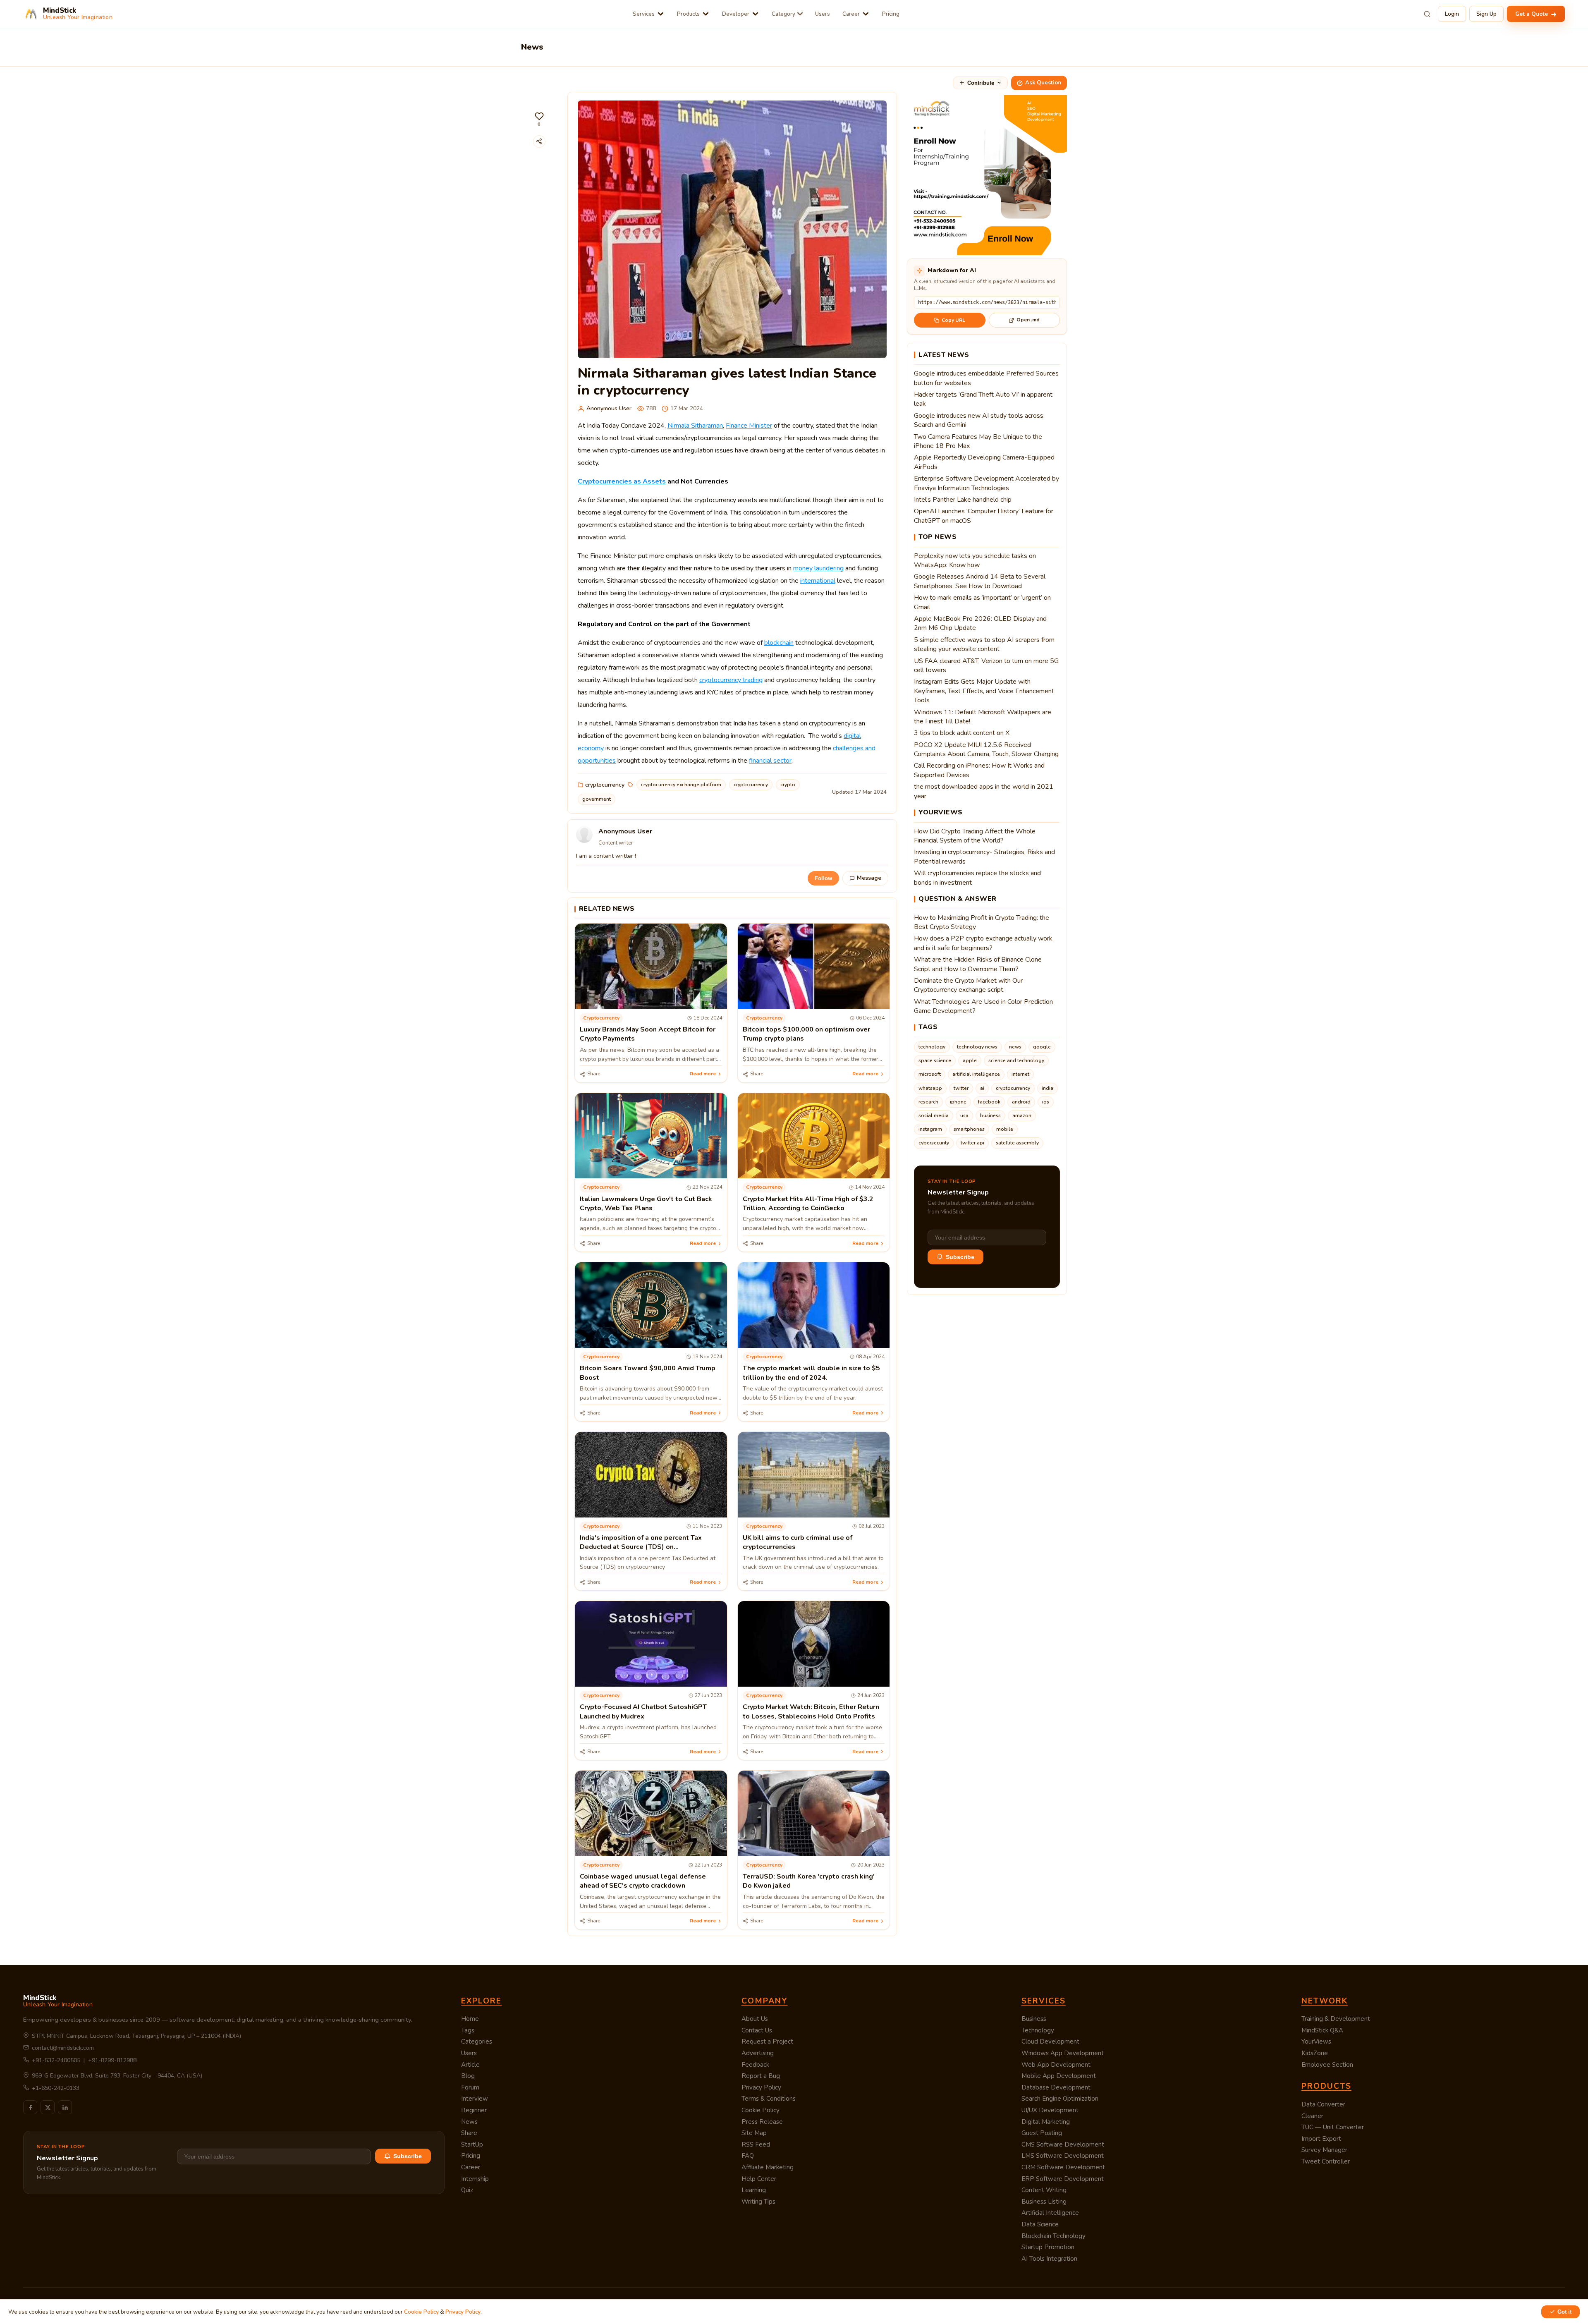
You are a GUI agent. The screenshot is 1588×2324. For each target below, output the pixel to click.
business (990, 1115)
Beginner (474, 2110)
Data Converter (1323, 2104)
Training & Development (1336, 2019)
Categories (477, 2042)
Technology (1038, 2030)
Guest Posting (1042, 2133)
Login (1452, 14)
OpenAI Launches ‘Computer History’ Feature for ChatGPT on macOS (984, 516)
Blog (468, 2076)
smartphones (969, 1129)
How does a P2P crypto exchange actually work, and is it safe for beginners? (984, 943)
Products (688, 14)
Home (470, 2019)
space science (935, 1060)
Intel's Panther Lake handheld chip (963, 500)
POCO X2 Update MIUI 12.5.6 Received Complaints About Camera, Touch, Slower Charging (986, 749)
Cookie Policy (761, 2110)
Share (469, 2133)
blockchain (779, 643)
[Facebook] (30, 2107)
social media (934, 1115)
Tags (468, 2030)
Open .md (1028, 320)
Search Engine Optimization (1060, 2099)
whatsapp (930, 1088)
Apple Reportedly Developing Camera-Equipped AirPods (984, 462)
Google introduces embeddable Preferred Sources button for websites (986, 378)
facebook (989, 1102)
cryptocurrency (605, 785)
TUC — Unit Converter (1333, 2127)
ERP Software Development (1063, 2179)
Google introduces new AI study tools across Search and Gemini (979, 420)
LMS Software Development (1063, 2156)
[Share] (539, 141)
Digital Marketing (1046, 2122)
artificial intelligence (976, 1074)
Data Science (1040, 2224)
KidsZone (1315, 2053)
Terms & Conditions (769, 2099)
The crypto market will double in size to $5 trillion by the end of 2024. (811, 1373)
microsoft (930, 1074)
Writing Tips (758, 2202)
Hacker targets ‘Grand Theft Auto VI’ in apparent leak (983, 399)
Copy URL (953, 320)
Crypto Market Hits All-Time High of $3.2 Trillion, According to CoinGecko (808, 1204)
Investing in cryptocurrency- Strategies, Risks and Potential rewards (984, 857)
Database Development (1056, 2087)
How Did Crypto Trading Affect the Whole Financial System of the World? (975, 836)
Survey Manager (1324, 2150)
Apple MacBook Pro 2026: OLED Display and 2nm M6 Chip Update (980, 623)
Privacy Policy (761, 2087)
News (469, 2122)
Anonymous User (609, 408)
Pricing (891, 14)
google (1042, 1047)
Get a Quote (1532, 14)
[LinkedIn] (65, 2107)
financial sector (770, 761)
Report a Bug (761, 2076)
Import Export (1321, 2139)
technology (932, 1047)
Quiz (467, 2190)
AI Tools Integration (1049, 2259)
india (1048, 1088)
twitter (961, 1088)
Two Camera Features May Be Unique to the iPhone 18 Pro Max (978, 441)
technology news (977, 1047)
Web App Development (1056, 2065)
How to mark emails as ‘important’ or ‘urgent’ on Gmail (982, 602)
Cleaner (1312, 2116)
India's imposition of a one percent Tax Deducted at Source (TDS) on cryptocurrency (641, 1547)
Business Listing (1044, 2202)
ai (982, 1088)
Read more (703, 1074)
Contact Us (757, 2030)
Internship (475, 2179)
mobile (1005, 1129)
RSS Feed (756, 2144)
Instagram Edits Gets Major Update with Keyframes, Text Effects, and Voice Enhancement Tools (984, 691)
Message (869, 878)
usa (964, 1115)
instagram (930, 1129)
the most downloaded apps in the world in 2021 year (984, 791)
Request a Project (767, 2042)
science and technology (1016, 1060)
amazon (1022, 1115)
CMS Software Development (1063, 2144)
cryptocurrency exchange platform (681, 785)
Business (1034, 2019)
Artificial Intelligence (1050, 2213)
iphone (958, 1102)
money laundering (818, 568)
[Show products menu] (706, 14)
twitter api (972, 1143)
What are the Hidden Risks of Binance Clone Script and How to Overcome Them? (978, 964)
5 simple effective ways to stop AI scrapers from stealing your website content (984, 644)
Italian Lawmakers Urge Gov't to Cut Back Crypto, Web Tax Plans (646, 1204)
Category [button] (783, 14)
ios (1046, 1102)
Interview (475, 2099)
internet (1020, 1074)
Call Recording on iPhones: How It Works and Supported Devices (979, 770)
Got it (1564, 2312)
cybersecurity (934, 1143)
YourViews (1316, 2042)
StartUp (472, 2144)
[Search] (1427, 14)
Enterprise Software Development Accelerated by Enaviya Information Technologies (987, 483)
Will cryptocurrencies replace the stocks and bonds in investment (977, 878)
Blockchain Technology (1053, 2236)
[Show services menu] (661, 14)
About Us (755, 2019)
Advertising (758, 2053)
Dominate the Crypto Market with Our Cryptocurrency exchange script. (968, 985)
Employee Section (1327, 2065)
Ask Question (1043, 83)
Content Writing (1044, 2190)
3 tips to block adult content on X (962, 733)
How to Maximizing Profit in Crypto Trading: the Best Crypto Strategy (982, 922)
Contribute (981, 83)
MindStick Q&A (1322, 2030)
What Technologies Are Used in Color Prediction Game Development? (983, 1006)
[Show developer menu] (755, 14)
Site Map (754, 2133)
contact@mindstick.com (63, 2048)
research (928, 1102)
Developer (736, 14)
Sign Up (1486, 14)
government (597, 799)
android (1021, 1102)
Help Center (759, 2179)
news (1015, 1047)
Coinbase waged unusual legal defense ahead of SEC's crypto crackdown (643, 1881)
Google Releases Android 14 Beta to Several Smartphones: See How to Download (980, 581)
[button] (539, 119)
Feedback (755, 2065)
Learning (754, 2190)
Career (851, 14)
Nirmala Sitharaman (695, 426)
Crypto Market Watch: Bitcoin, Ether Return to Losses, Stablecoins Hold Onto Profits (811, 1711)
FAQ (748, 2156)
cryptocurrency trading (731, 680)
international (818, 581)
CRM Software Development (1063, 2167)
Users (823, 14)
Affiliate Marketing (768, 2167)
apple (970, 1060)
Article (470, 2065)
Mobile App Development (1059, 2076)
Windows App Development (1063, 2053)
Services (644, 14)
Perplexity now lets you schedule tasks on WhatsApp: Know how (975, 560)
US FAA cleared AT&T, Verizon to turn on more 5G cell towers (986, 665)
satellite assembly (1017, 1143)
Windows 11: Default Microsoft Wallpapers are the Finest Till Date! (983, 717)
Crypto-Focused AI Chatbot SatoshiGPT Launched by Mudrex (643, 1711)
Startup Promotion (1048, 2247)
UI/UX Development (1050, 2110)
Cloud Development (1050, 2042)
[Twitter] (48, 2107)
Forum (470, 2087)
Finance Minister (749, 426)
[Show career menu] (866, 14)
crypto (788, 785)
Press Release (762, 2122)
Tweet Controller (1326, 2161)
